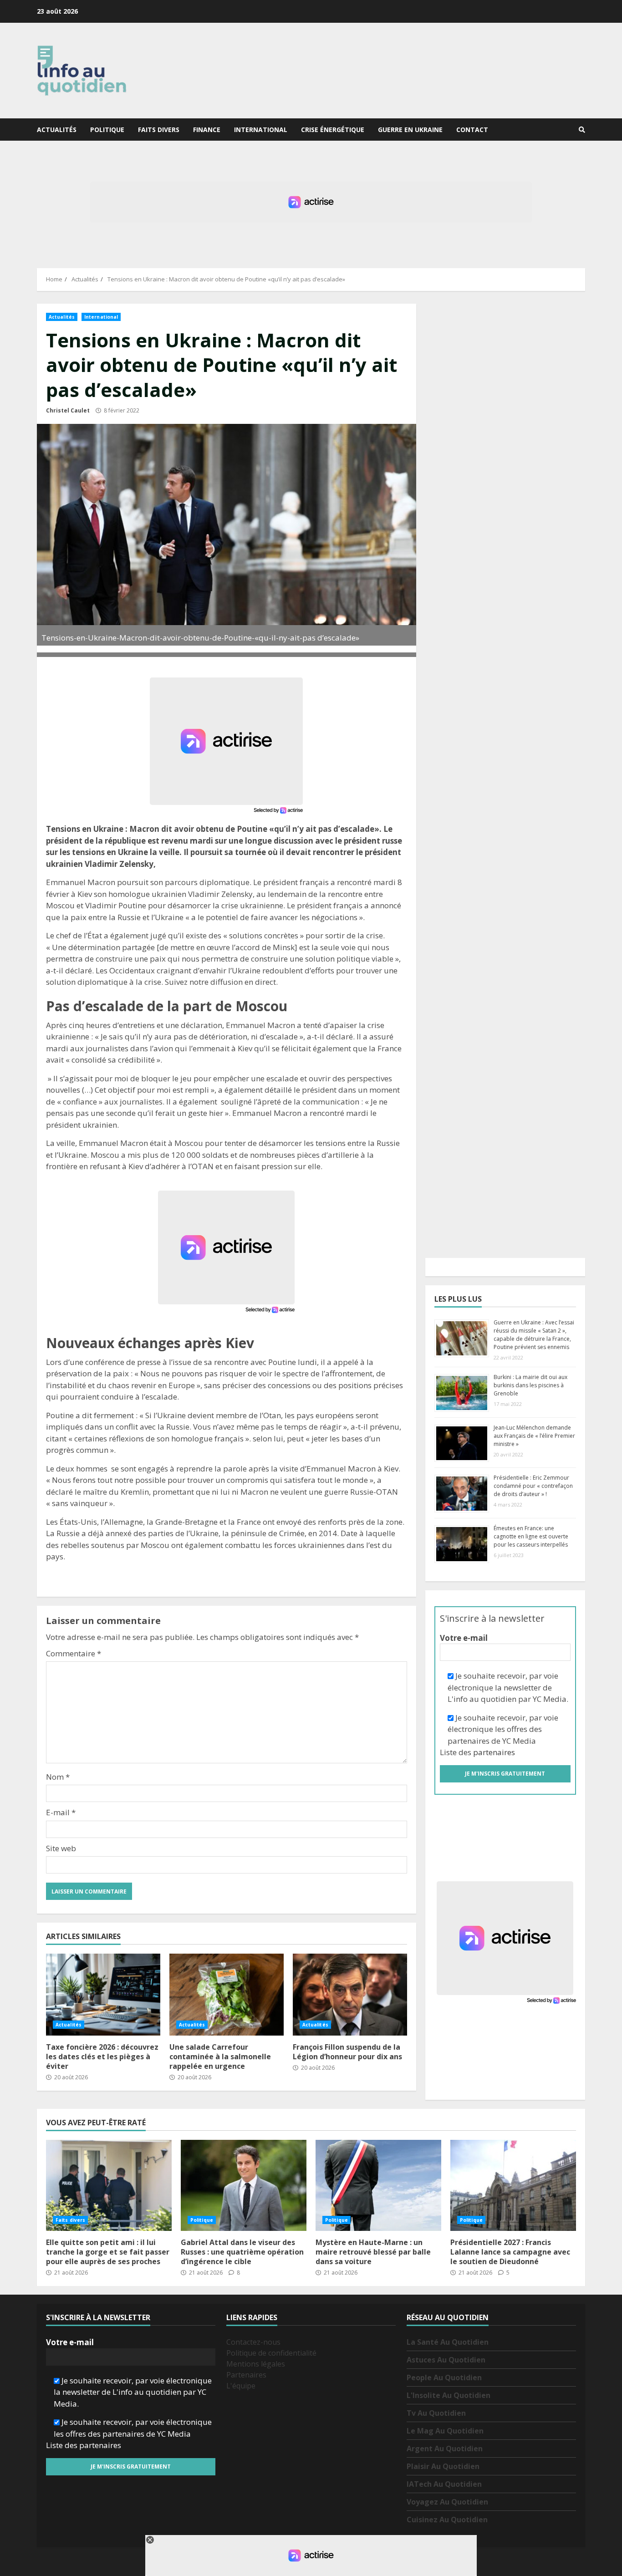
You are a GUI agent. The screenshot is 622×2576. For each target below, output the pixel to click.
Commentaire (74, 1653)
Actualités (57, 130)
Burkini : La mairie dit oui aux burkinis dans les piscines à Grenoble (530, 1385)
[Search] (582, 130)
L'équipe (241, 2386)
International (261, 130)
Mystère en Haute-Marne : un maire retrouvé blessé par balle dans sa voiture (378, 2185)
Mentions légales (256, 2364)
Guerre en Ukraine (410, 130)
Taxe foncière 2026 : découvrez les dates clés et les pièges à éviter (103, 1995)
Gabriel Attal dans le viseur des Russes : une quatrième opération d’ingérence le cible (244, 2185)
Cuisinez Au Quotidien (447, 2520)
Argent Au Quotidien (445, 2449)
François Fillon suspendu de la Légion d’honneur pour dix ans (350, 1995)
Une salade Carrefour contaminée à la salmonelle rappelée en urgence (227, 1995)
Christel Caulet (68, 410)
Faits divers (159, 130)
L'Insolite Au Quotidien (449, 2395)
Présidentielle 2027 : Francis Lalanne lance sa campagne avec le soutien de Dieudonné (513, 2185)
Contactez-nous (253, 2342)
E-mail (61, 1812)
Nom (58, 1777)
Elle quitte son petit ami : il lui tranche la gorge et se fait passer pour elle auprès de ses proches (109, 2185)
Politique (107, 130)
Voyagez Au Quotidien (447, 2502)
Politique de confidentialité (271, 2353)
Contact (472, 130)
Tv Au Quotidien (436, 2413)
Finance (207, 130)
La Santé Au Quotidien (448, 2342)
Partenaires (246, 2375)
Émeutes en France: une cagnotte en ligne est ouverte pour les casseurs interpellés (531, 1536)
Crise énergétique (333, 130)
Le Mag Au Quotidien (445, 2431)
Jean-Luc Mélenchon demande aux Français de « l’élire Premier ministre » (534, 1436)
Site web (61, 1848)
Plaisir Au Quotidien (443, 2466)
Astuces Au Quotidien (446, 2360)
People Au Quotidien (444, 2377)
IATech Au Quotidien (444, 2484)
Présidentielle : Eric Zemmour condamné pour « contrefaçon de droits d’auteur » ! (533, 1486)
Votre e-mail (464, 1638)
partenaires (494, 1752)
